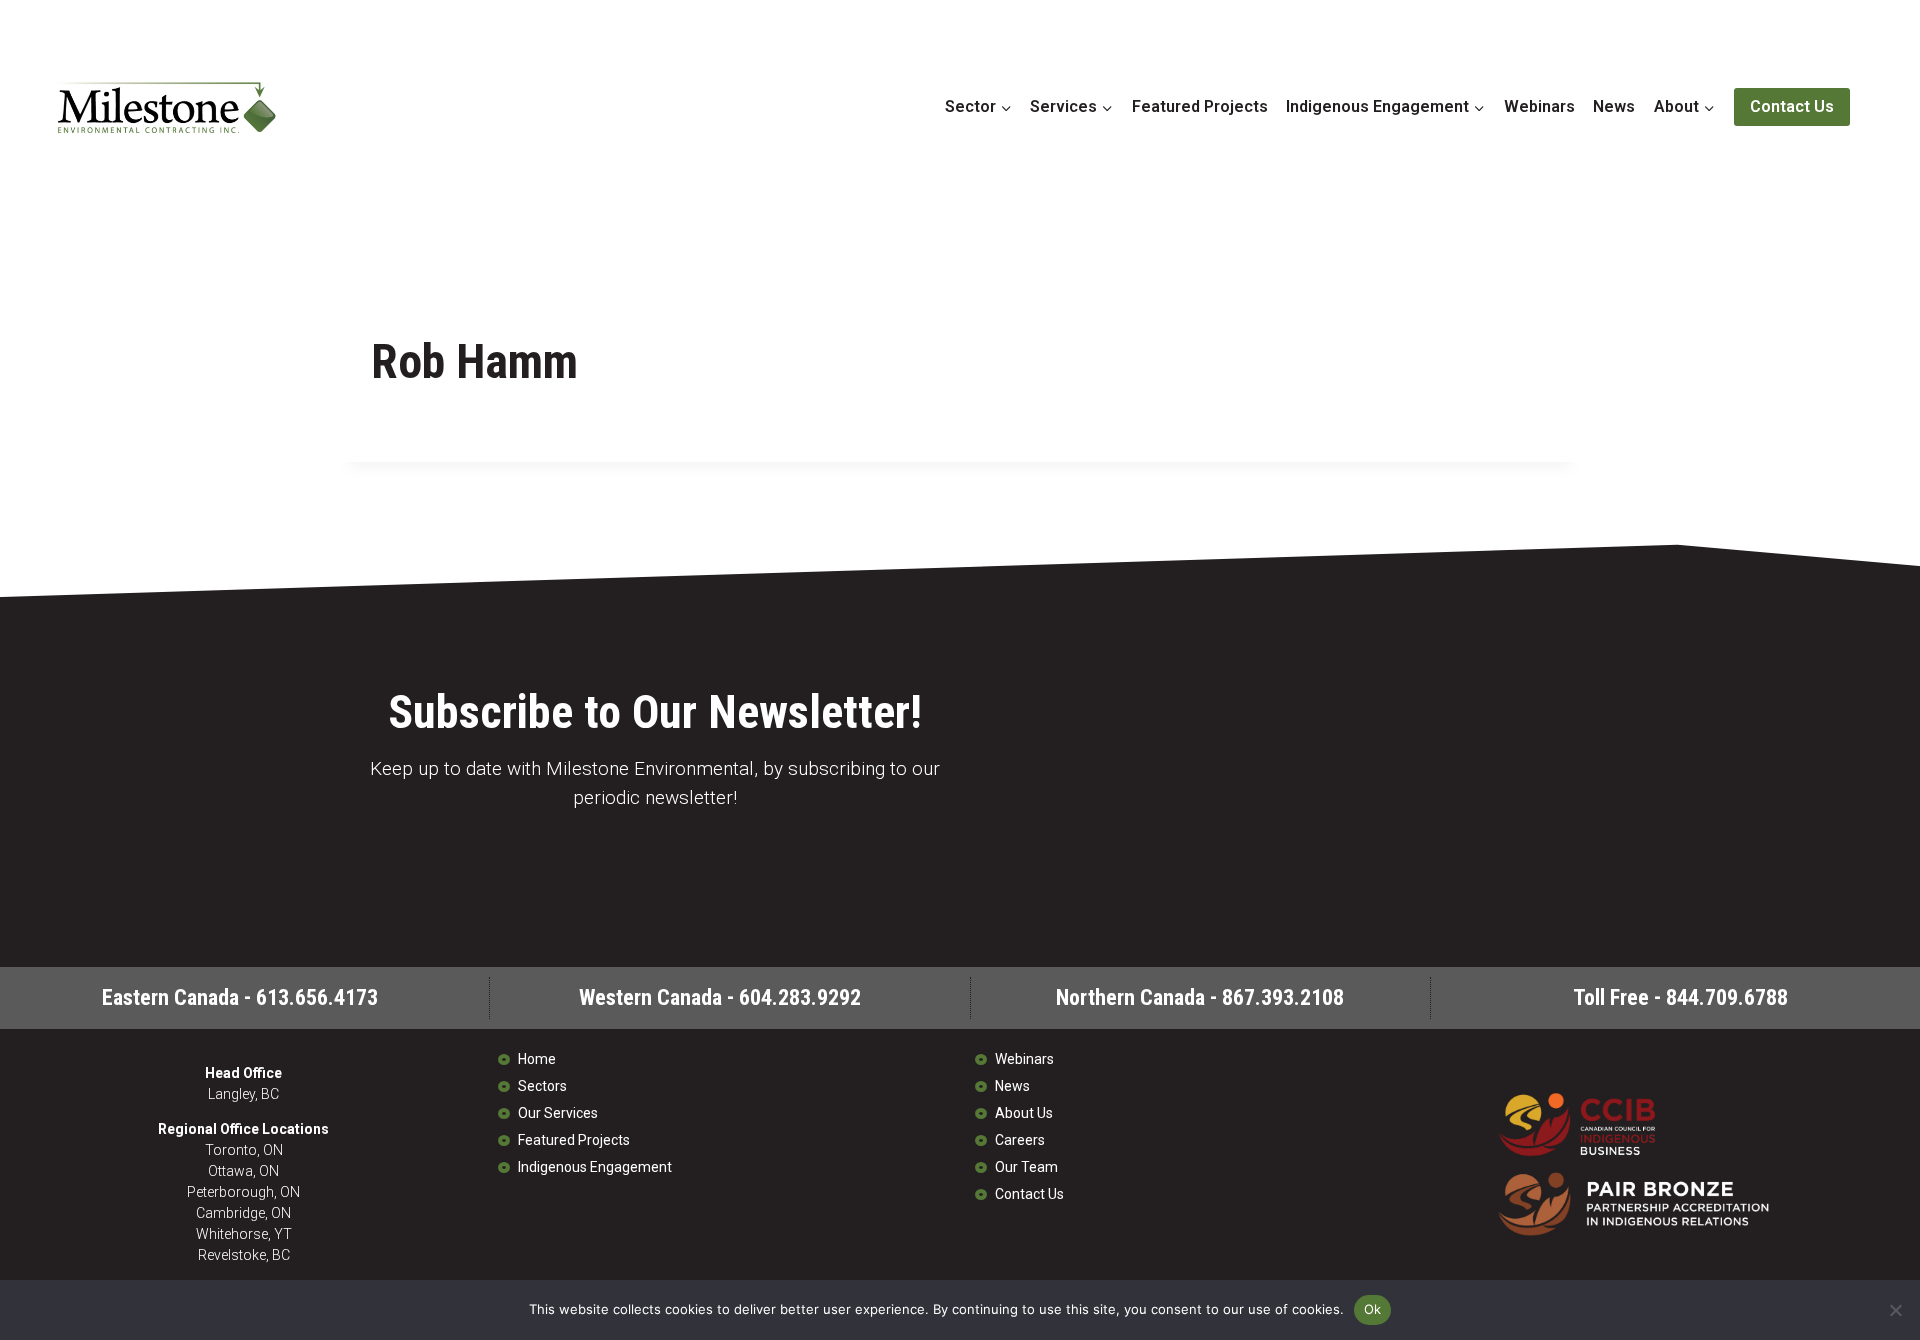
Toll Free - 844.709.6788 (1680, 997)
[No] (1895, 1310)
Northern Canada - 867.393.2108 (1200, 997)
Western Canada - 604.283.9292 (720, 997)
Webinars (1539, 106)
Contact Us (1792, 106)
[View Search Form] (1878, 107)
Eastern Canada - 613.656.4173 (240, 997)
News (1614, 106)
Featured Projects (1200, 106)
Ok (1373, 1309)
